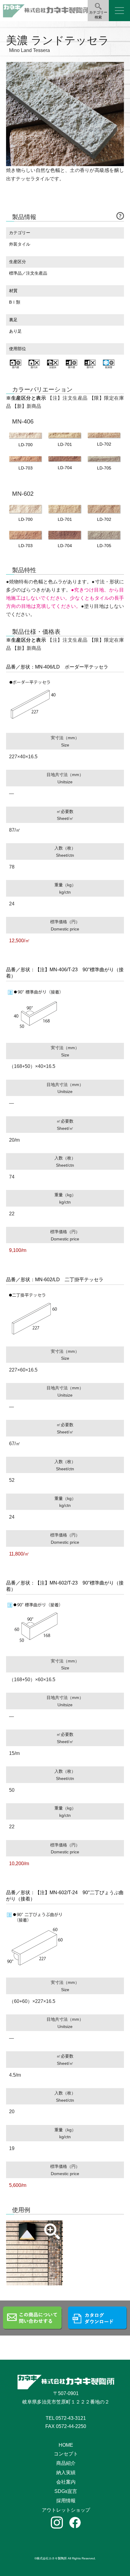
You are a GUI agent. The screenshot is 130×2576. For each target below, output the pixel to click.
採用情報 (66, 2501)
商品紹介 (66, 2463)
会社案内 (66, 2482)
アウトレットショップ (66, 2510)
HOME (66, 2445)
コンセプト (66, 2454)
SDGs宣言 (66, 2491)
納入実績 (66, 2473)
